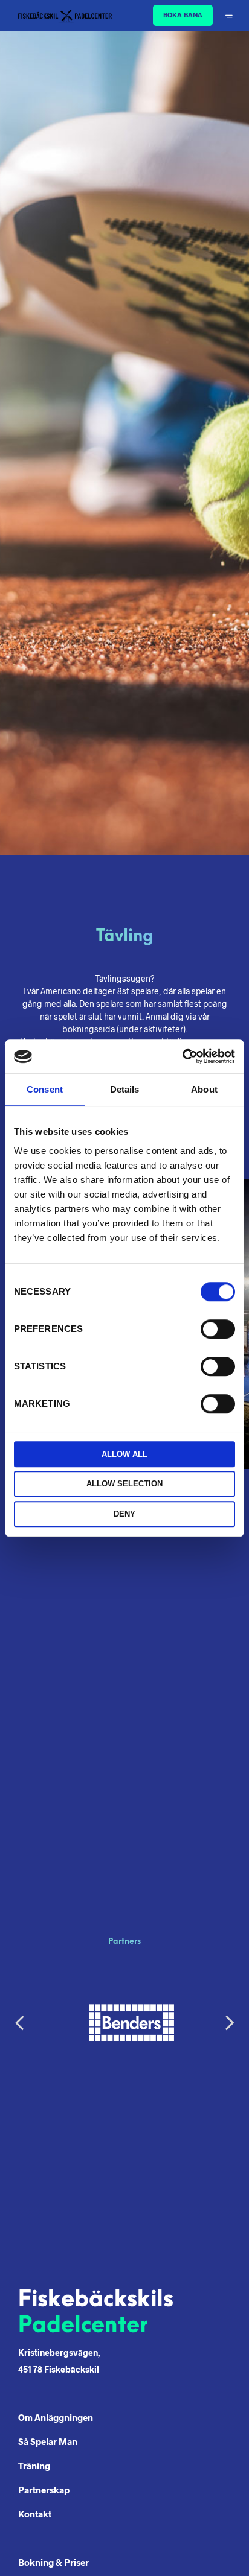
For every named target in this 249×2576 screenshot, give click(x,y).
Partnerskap (44, 2490)
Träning (34, 2466)
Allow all (124, 1454)
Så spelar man (48, 2441)
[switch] (218, 1331)
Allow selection (124, 1484)
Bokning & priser (53, 2562)
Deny (124, 1514)
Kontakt (35, 2514)
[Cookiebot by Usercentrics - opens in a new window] (182, 1056)
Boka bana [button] (183, 15)
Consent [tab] (45, 1089)
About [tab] (204, 1089)
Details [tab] (125, 1089)
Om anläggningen (56, 2417)
